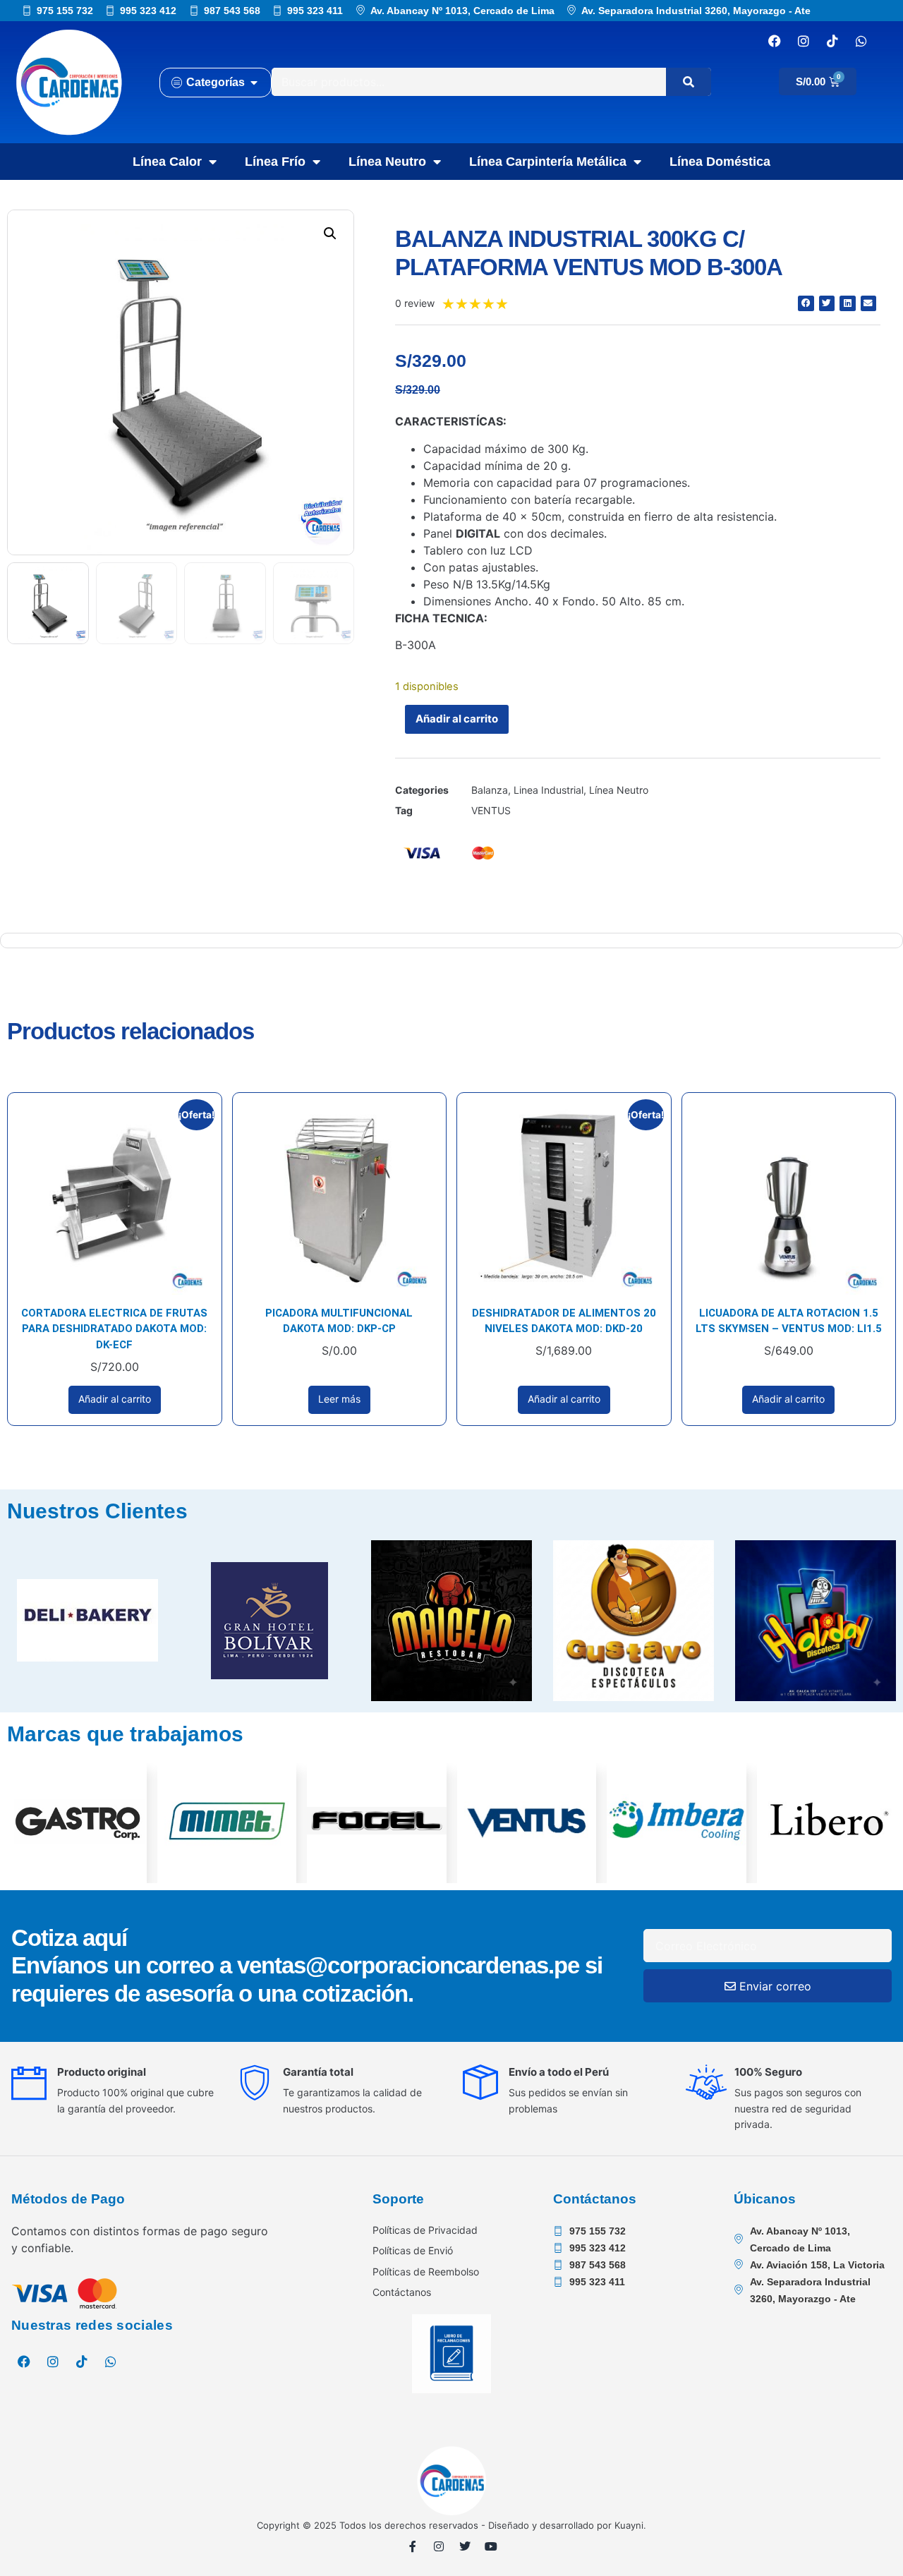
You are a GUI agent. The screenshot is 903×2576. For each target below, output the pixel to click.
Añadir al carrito (457, 719)
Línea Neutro (387, 162)
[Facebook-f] (413, 2546)
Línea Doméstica (720, 162)
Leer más (339, 1399)
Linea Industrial (549, 790)
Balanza (490, 790)
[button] (330, 234)
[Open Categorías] (254, 83)
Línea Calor (167, 162)
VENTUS (491, 810)
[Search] (689, 82)
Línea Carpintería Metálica (548, 162)
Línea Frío (275, 162)
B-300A (416, 645)
